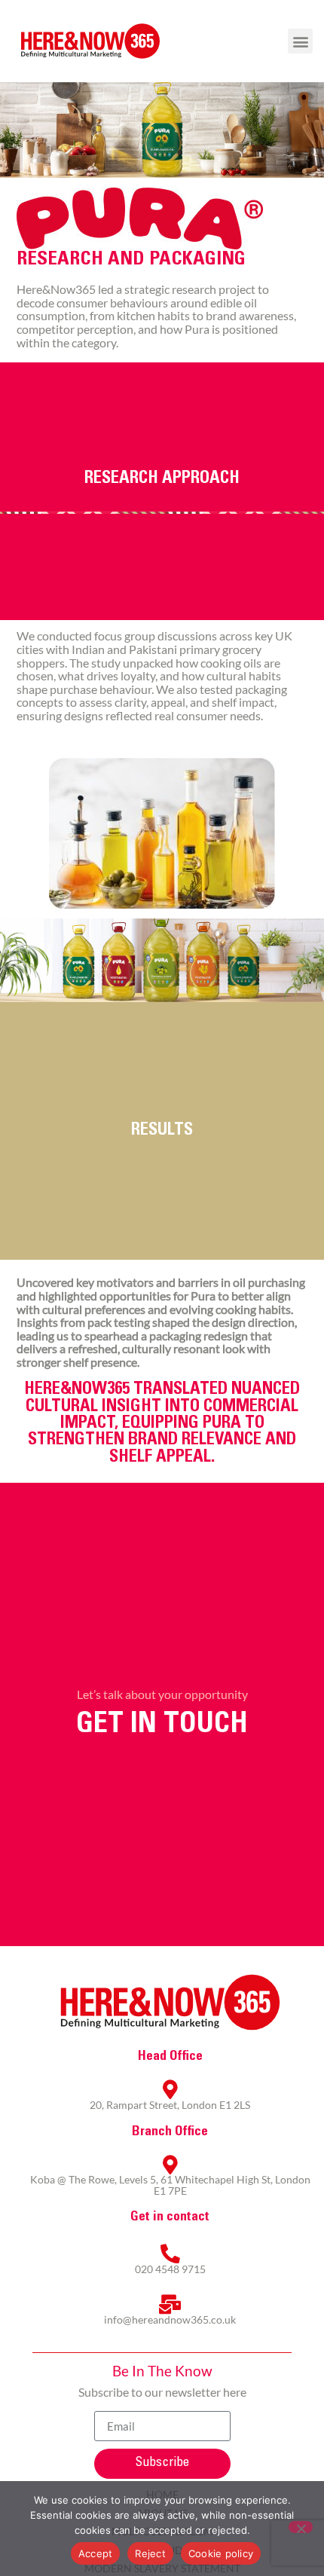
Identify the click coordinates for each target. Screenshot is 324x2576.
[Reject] (301, 2527)
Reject (150, 2553)
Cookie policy (221, 2553)
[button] (300, 41)
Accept (96, 2553)
